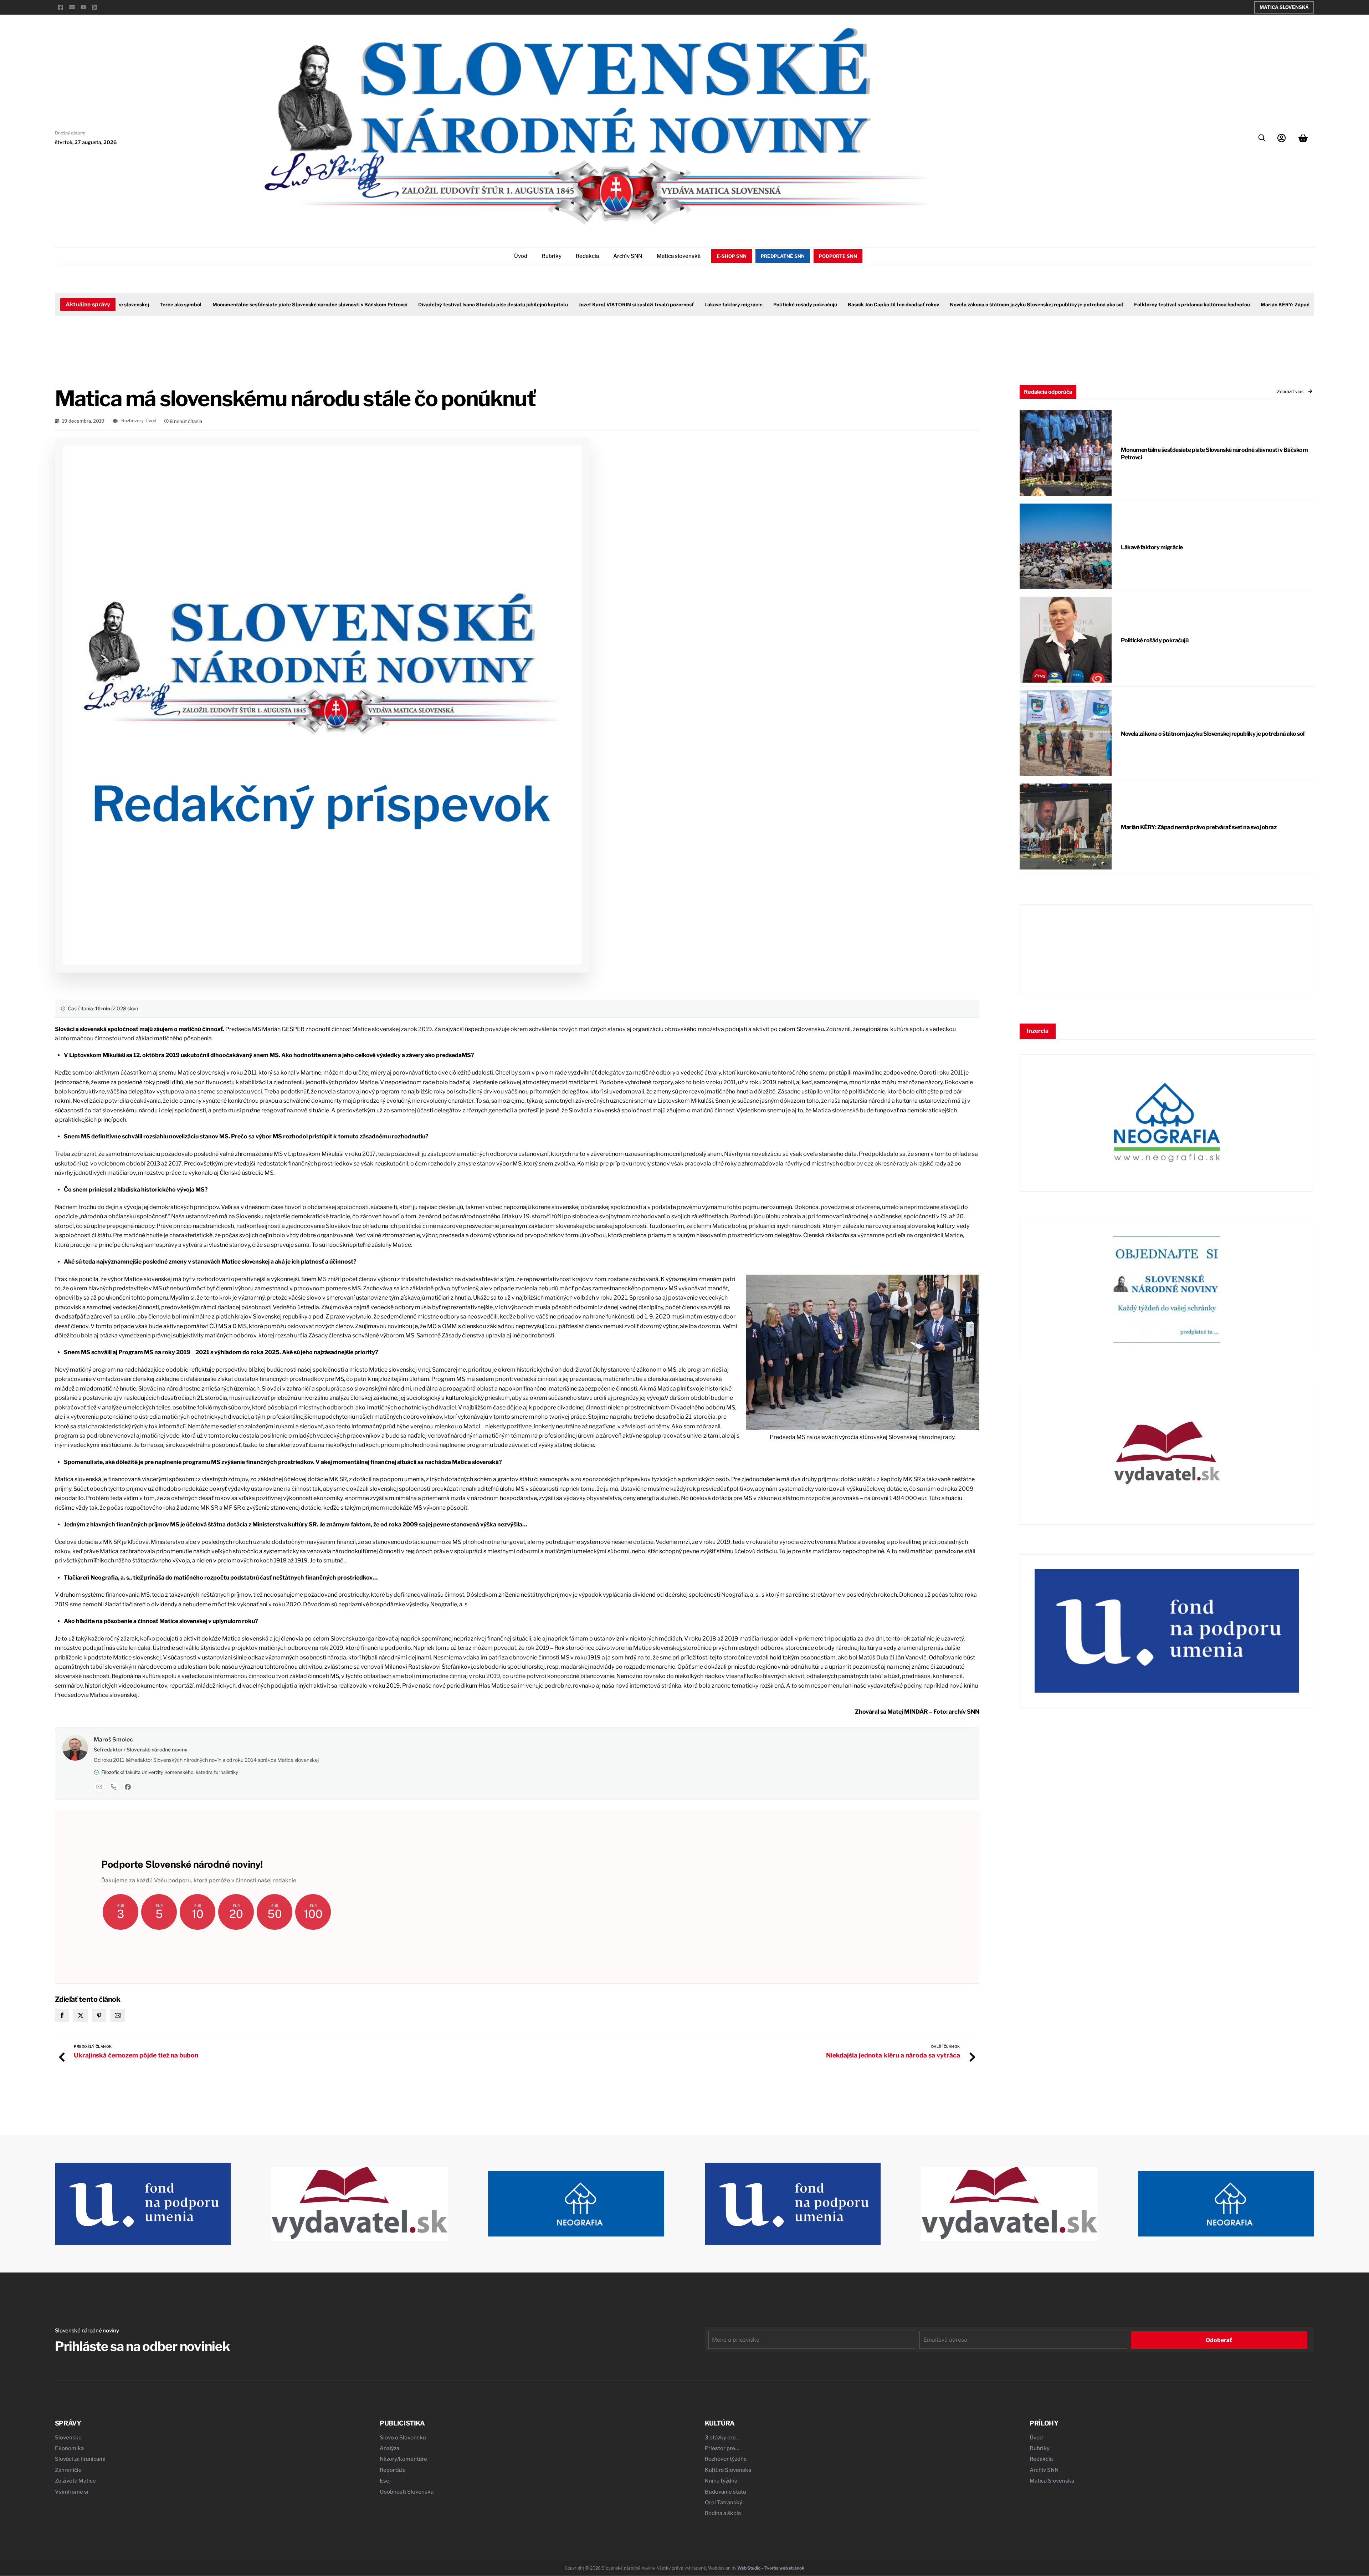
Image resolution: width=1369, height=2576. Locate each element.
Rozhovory (132, 421)
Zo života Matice (75, 2481)
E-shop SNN (732, 256)
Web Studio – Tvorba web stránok (771, 2568)
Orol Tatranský (724, 2503)
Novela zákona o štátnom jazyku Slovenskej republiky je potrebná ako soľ (968, 305)
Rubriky (552, 256)
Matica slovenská (679, 256)
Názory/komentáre (403, 2459)
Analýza (389, 2448)
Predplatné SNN (783, 256)
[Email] (99, 1787)
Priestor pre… (722, 2448)
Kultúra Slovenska (728, 2470)
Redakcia (587, 256)
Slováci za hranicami (80, 2459)
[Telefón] (114, 1787)
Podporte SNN (838, 256)
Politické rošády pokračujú (737, 305)
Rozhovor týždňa (726, 2459)
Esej (385, 2481)
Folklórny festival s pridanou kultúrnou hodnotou (1124, 305)
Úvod (521, 256)
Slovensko (68, 2438)
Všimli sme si (72, 2492)
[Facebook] (128, 1787)
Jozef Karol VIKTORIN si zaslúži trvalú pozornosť (568, 305)
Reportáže (393, 2470)
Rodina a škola (723, 2513)
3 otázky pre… (722, 2438)
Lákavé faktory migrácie (665, 305)
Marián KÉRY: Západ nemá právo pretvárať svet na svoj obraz (1265, 305)
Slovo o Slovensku (403, 2438)
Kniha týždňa (721, 2481)
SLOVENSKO (1167, 949)
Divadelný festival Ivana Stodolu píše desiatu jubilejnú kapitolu (425, 305)
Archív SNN (628, 256)
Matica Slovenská (1284, 7)
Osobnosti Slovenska (407, 2492)
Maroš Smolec (113, 1740)
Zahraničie (68, 2470)
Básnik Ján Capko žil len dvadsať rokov (825, 305)
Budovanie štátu (725, 2492)
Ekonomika (69, 2448)
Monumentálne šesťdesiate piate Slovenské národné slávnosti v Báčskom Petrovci (242, 305)
